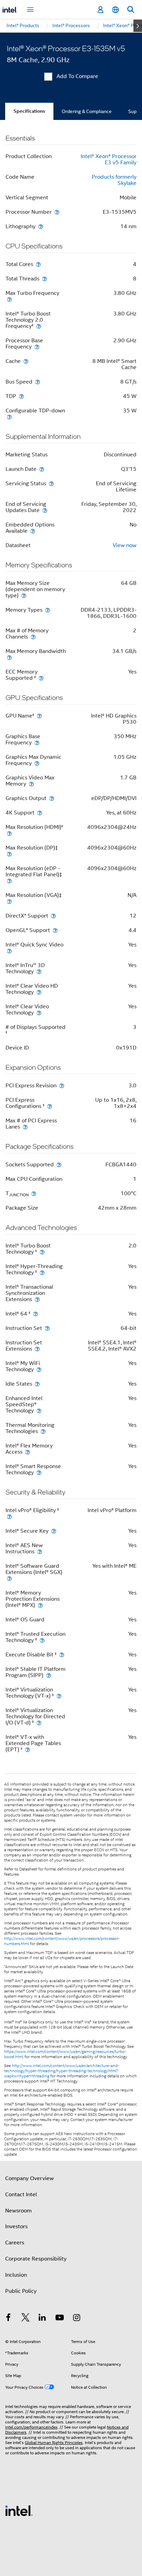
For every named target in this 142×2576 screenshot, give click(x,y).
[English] (115, 10)
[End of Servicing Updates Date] (45, 510)
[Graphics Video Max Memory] (31, 784)
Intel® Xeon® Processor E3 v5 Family (109, 159)
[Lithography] (41, 226)
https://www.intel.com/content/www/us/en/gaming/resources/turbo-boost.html (65, 2054)
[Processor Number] (57, 212)
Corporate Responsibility (36, 2259)
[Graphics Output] (52, 798)
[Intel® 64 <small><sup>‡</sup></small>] (35, 1314)
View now (125, 545)
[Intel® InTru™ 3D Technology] (39, 971)
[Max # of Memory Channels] (33, 637)
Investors (16, 2227)
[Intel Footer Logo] (19, 2510)
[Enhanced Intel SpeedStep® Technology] (39, 1411)
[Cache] (26, 361)
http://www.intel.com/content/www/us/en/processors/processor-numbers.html (62, 1941)
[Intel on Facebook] (8, 2319)
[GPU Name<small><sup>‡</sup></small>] (39, 716)
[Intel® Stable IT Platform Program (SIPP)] (49, 1675)
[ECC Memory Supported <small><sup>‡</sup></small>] (41, 678)
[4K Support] (40, 813)
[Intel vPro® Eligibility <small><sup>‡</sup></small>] (9, 1516)
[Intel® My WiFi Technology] (39, 1369)
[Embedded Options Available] (33, 531)
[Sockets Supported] (59, 1164)
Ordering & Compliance (87, 111)
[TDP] (21, 396)
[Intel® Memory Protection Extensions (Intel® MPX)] (40, 1605)
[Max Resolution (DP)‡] (9, 854)
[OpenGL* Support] (55, 930)
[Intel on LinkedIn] (42, 2319)
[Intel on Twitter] (26, 2319)
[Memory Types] (48, 610)
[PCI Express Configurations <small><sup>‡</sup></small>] (50, 1106)
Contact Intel (21, 2195)
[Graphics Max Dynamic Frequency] (37, 763)
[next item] (138, 26)
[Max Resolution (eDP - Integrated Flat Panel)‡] (9, 881)
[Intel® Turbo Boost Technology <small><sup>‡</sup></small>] (42, 1252)
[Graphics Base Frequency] (37, 742)
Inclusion (16, 2275)
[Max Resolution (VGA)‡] (9, 901)
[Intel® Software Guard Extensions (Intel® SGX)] (9, 1578)
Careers (15, 2243)
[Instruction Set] (47, 1328)
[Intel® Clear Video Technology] (39, 1013)
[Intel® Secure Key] (54, 1531)
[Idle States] (37, 1384)
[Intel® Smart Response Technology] (39, 1472)
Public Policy (21, 2291)
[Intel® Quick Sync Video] (9, 951)
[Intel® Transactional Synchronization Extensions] (37, 1299)
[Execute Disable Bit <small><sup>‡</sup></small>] (62, 1655)
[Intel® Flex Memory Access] (28, 1452)
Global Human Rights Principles (54, 2442)
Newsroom (18, 2211)
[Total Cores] (38, 264)
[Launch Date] (42, 469)
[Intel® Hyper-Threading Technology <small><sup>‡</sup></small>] (42, 1272)
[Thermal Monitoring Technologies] (43, 1431)
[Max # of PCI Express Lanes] (25, 1127)
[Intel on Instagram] (77, 2319)
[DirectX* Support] (53, 916)
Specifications (29, 111)
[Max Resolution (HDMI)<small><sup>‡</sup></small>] (9, 833)
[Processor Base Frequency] (37, 347)
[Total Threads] (44, 279)
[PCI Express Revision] (62, 1085)
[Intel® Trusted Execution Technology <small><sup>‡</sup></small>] (42, 1640)
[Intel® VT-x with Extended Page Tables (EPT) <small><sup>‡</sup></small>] (28, 1749)
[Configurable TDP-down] (9, 417)
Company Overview (29, 2178)
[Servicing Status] (51, 483)
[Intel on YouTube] (60, 2319)
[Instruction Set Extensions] (37, 1349)
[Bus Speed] (38, 382)
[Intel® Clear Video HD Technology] (39, 992)
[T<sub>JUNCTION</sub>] (34, 1193)
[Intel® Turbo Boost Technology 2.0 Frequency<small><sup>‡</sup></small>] (39, 326)
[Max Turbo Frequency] (9, 299)
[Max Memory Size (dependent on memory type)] (24, 595)
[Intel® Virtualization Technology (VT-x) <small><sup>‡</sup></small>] (59, 1696)
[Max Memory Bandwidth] (9, 657)
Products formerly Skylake (114, 180)
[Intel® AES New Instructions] (40, 1551)
